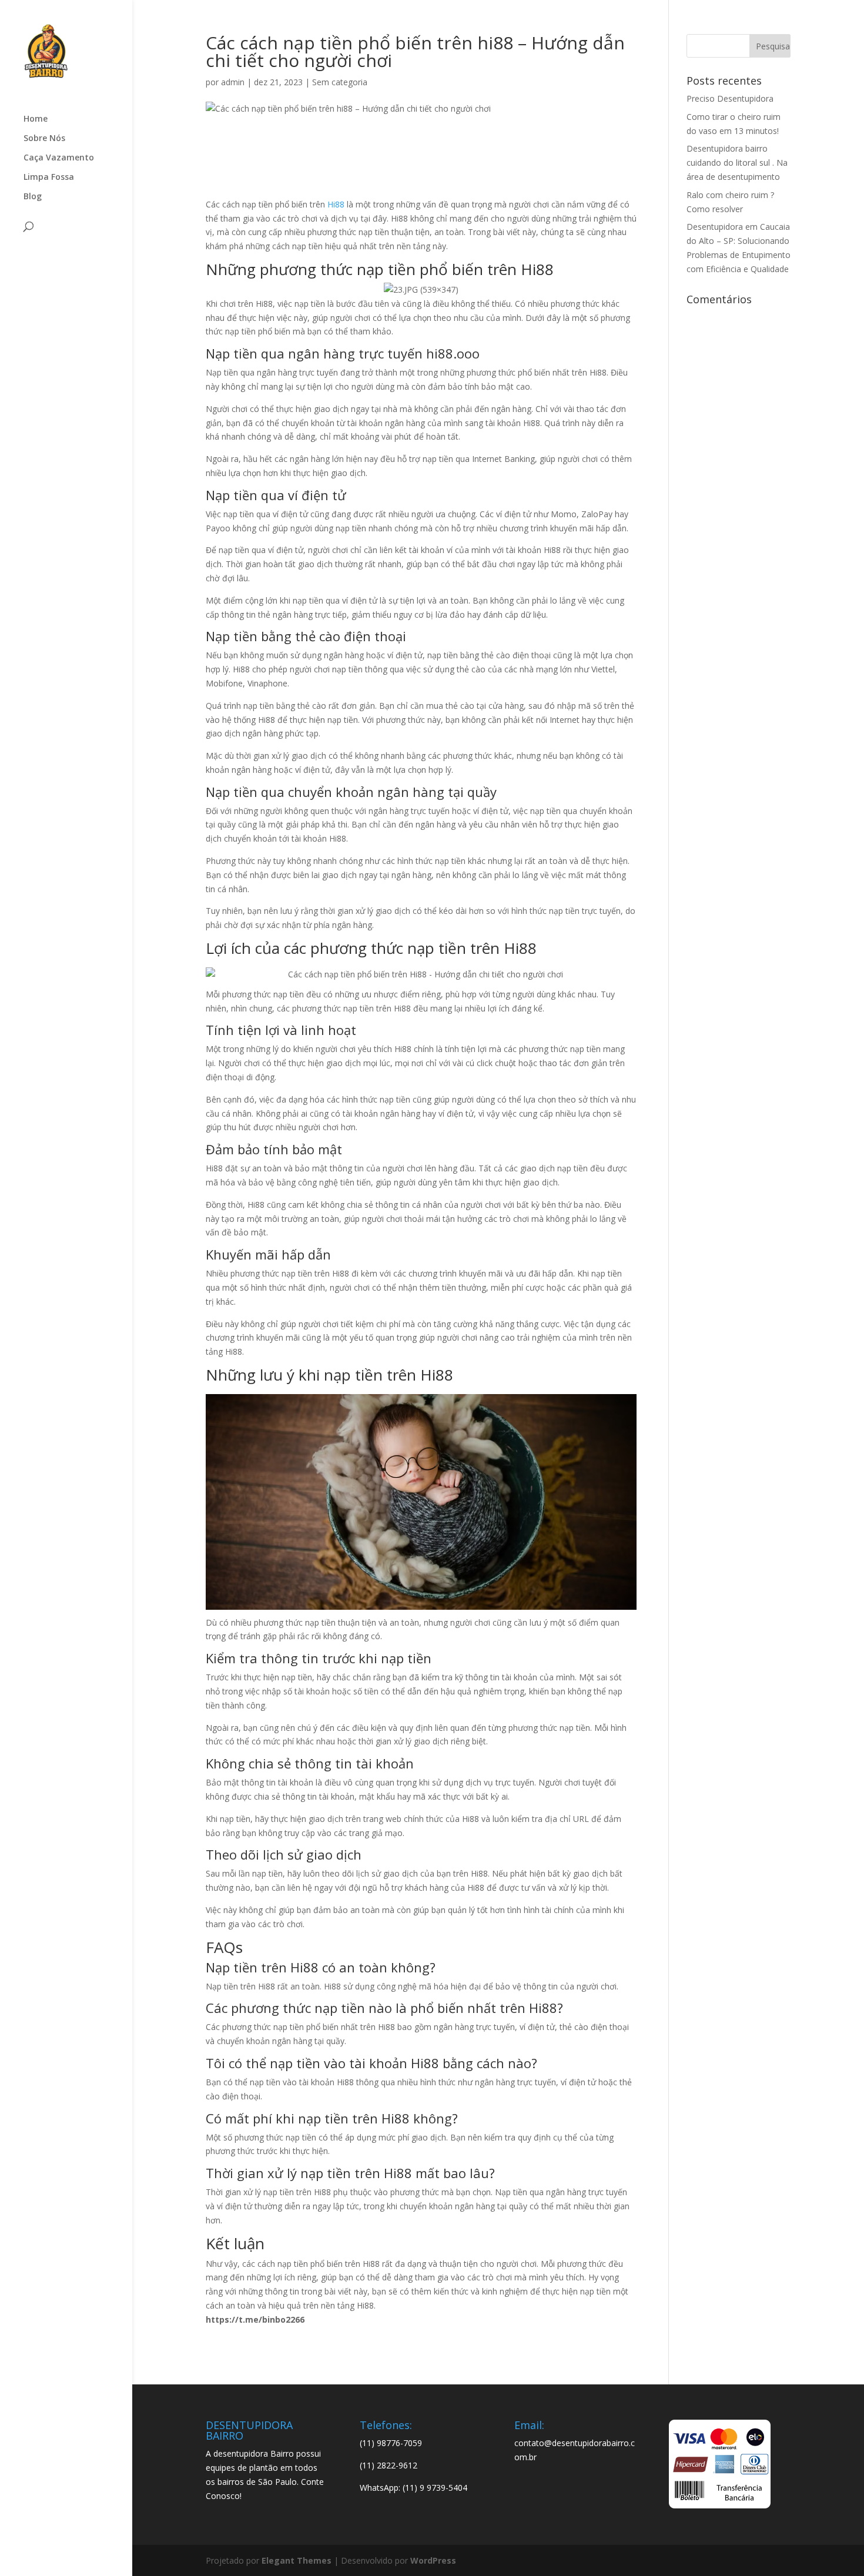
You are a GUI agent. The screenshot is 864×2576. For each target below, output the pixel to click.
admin (233, 82)
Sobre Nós (44, 139)
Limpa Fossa (49, 177)
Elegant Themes (297, 2560)
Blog (33, 197)
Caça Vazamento (59, 158)
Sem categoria (340, 82)
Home (36, 119)
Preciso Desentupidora (730, 98)
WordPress (433, 2560)
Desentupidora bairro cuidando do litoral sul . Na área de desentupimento (737, 163)
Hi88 (336, 204)
